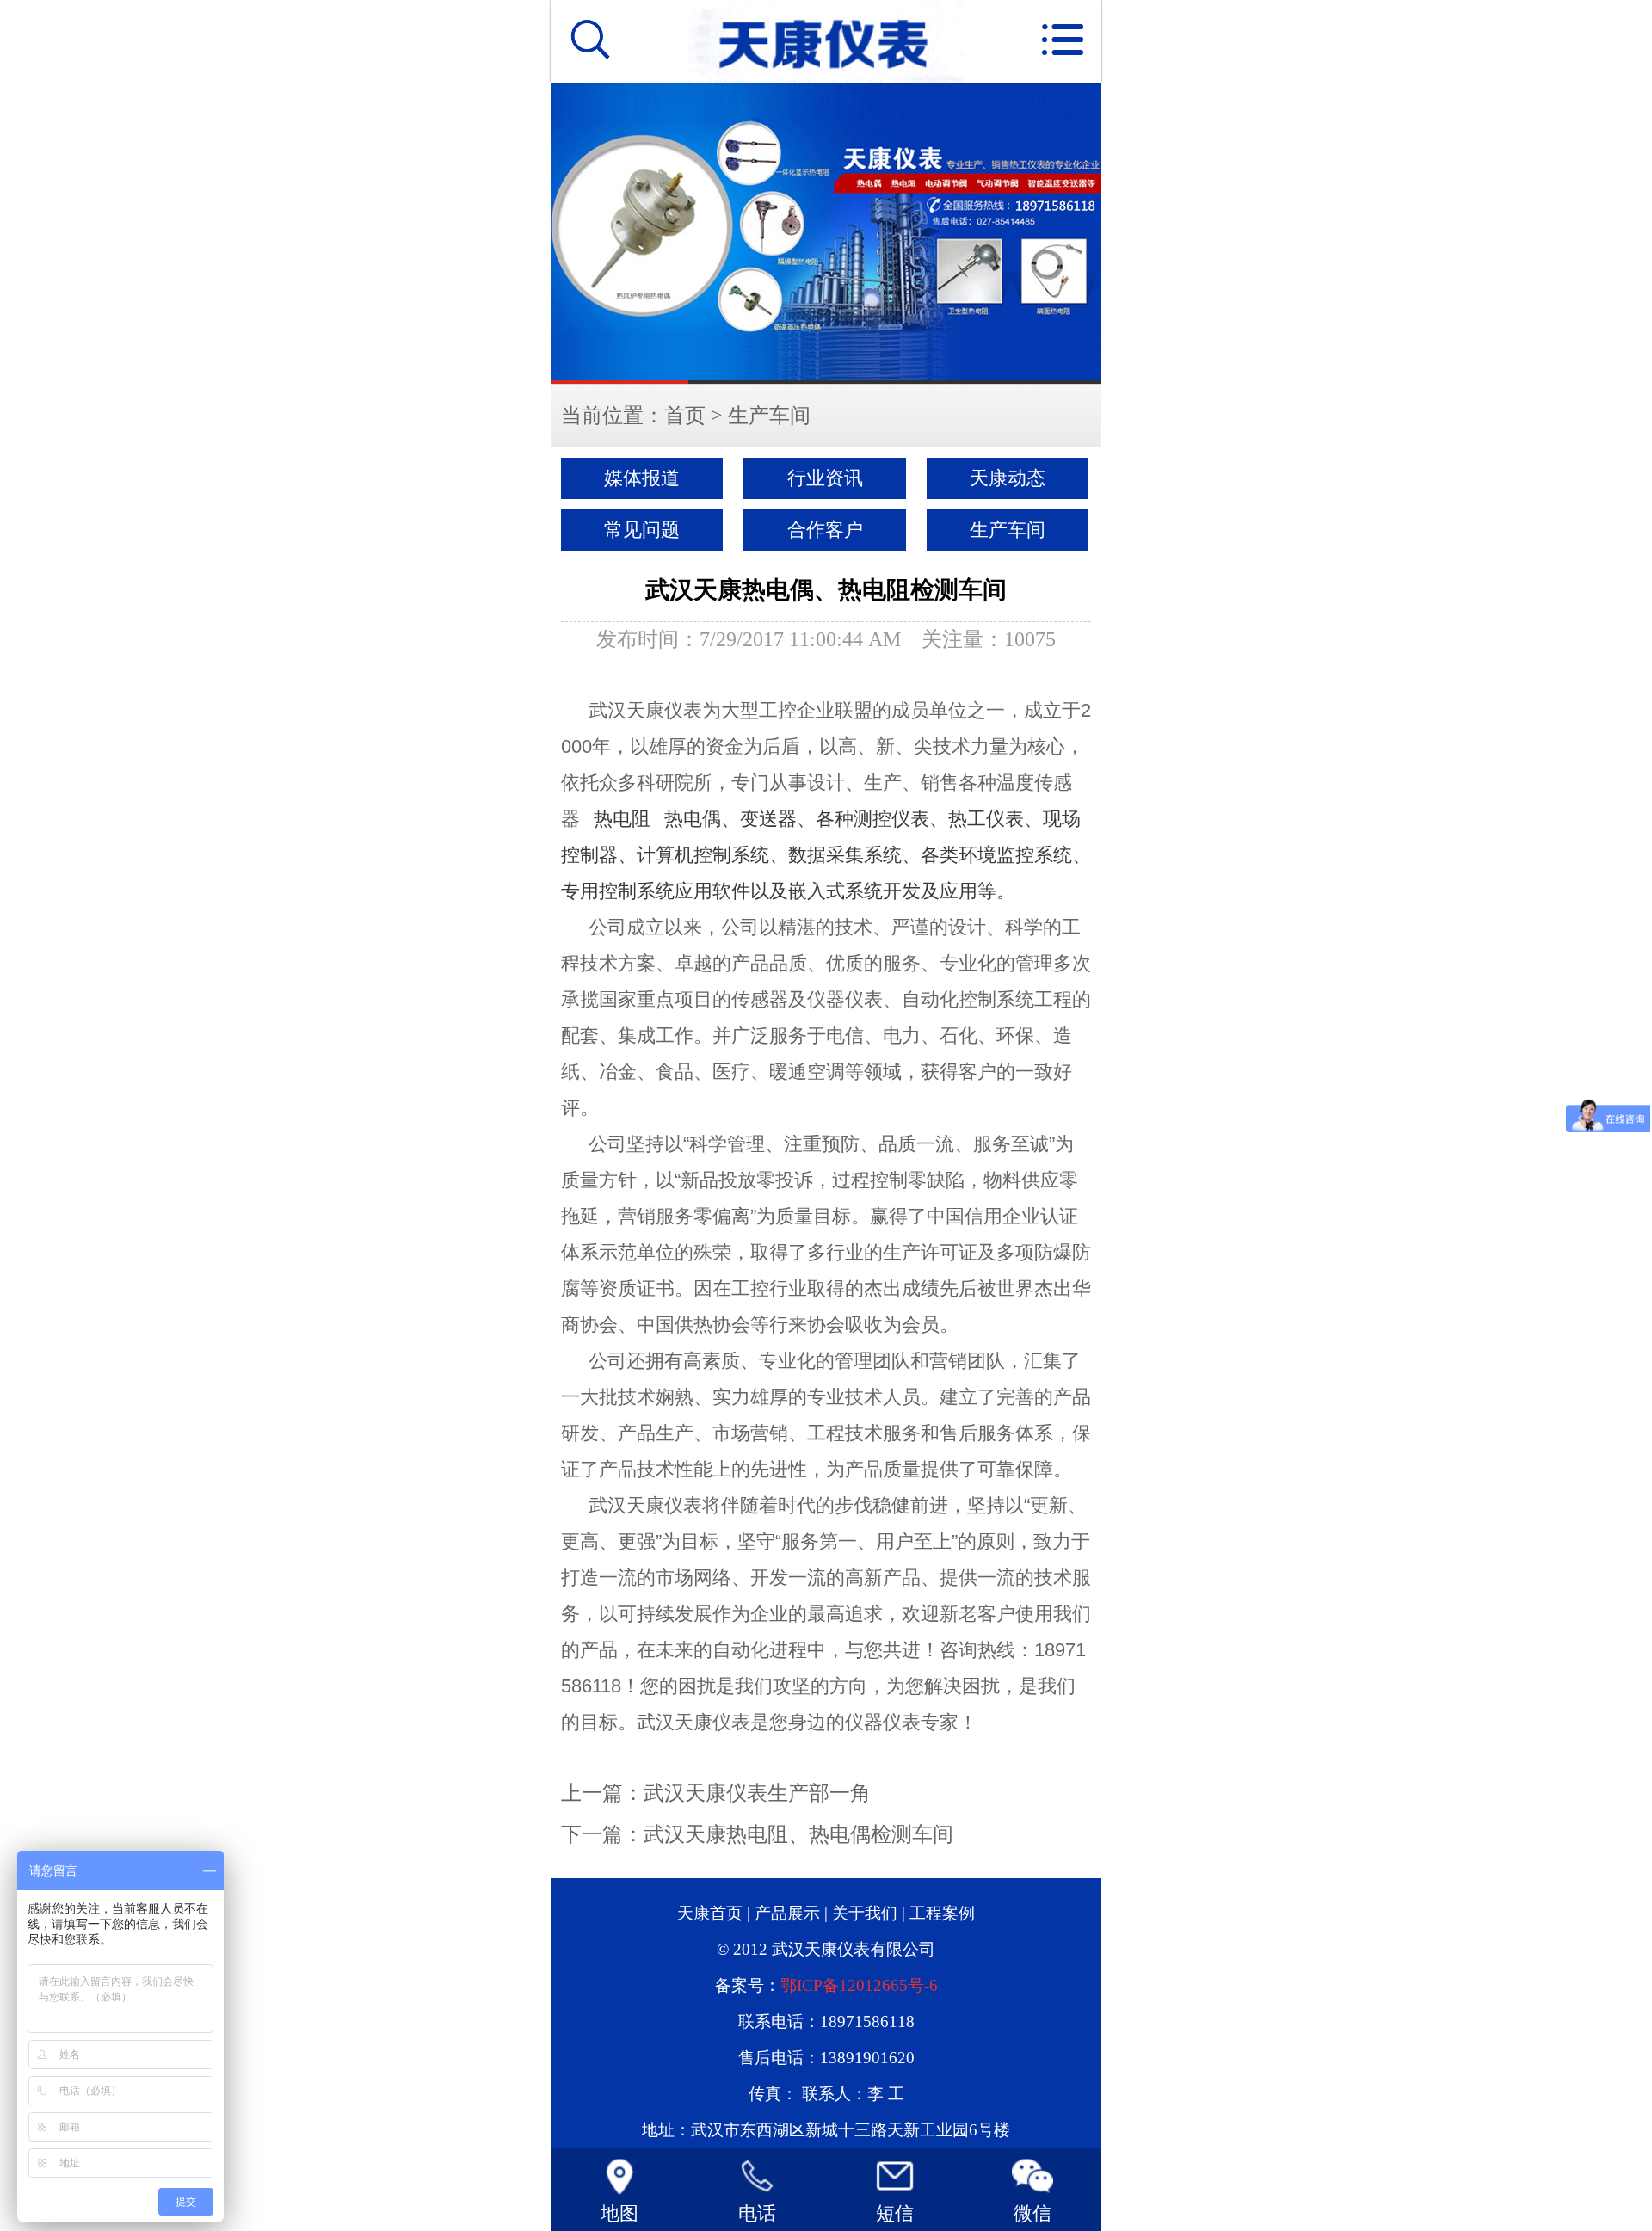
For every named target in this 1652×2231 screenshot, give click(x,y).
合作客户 (825, 530)
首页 (685, 416)
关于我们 (865, 1913)
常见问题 (642, 530)
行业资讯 (825, 478)
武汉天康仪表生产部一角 (757, 1793)
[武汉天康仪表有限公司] (826, 233)
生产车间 (769, 416)
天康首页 (710, 1913)
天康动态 (1008, 478)
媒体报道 (642, 478)
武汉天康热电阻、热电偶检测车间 (798, 1834)
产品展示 (787, 1913)
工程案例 (942, 1913)
